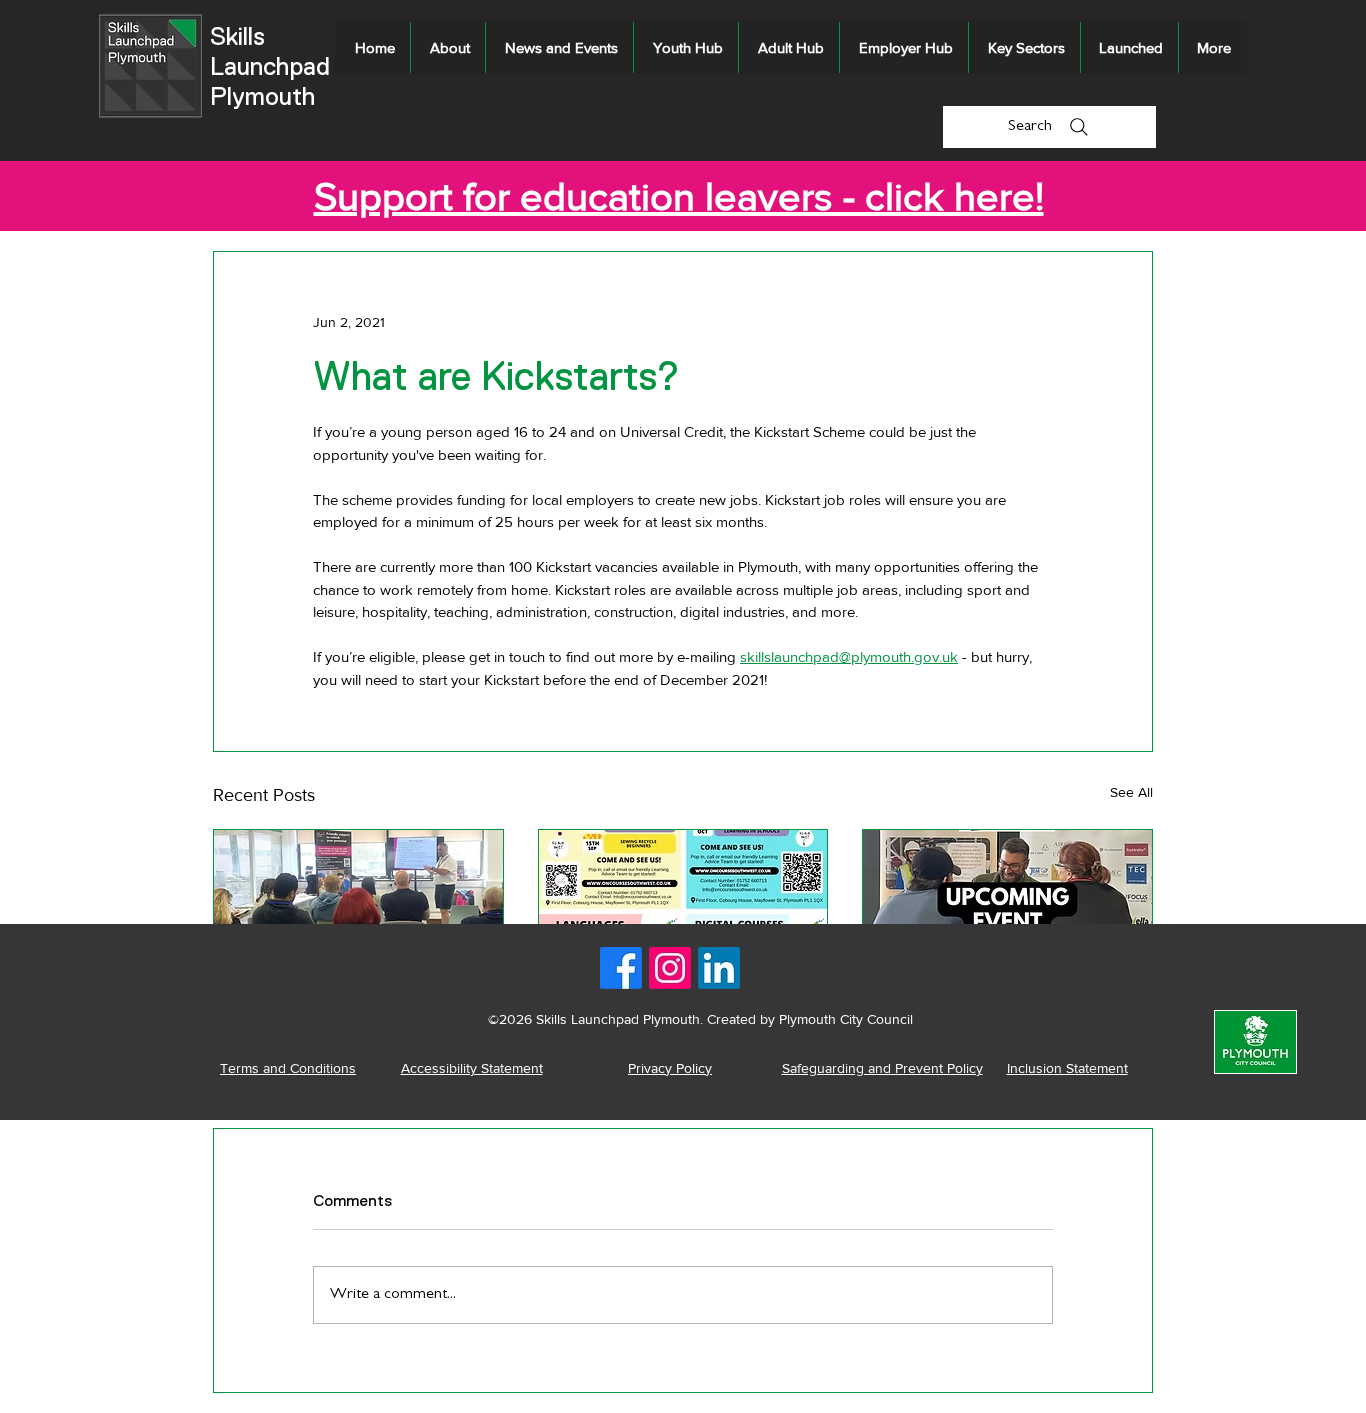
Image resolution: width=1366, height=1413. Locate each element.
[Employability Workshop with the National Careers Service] (358, 911)
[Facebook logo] (621, 968)
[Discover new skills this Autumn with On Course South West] (683, 911)
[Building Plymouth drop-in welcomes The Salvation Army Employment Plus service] (1007, 911)
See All (1131, 792)
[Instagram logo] (670, 968)
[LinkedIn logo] (719, 968)
